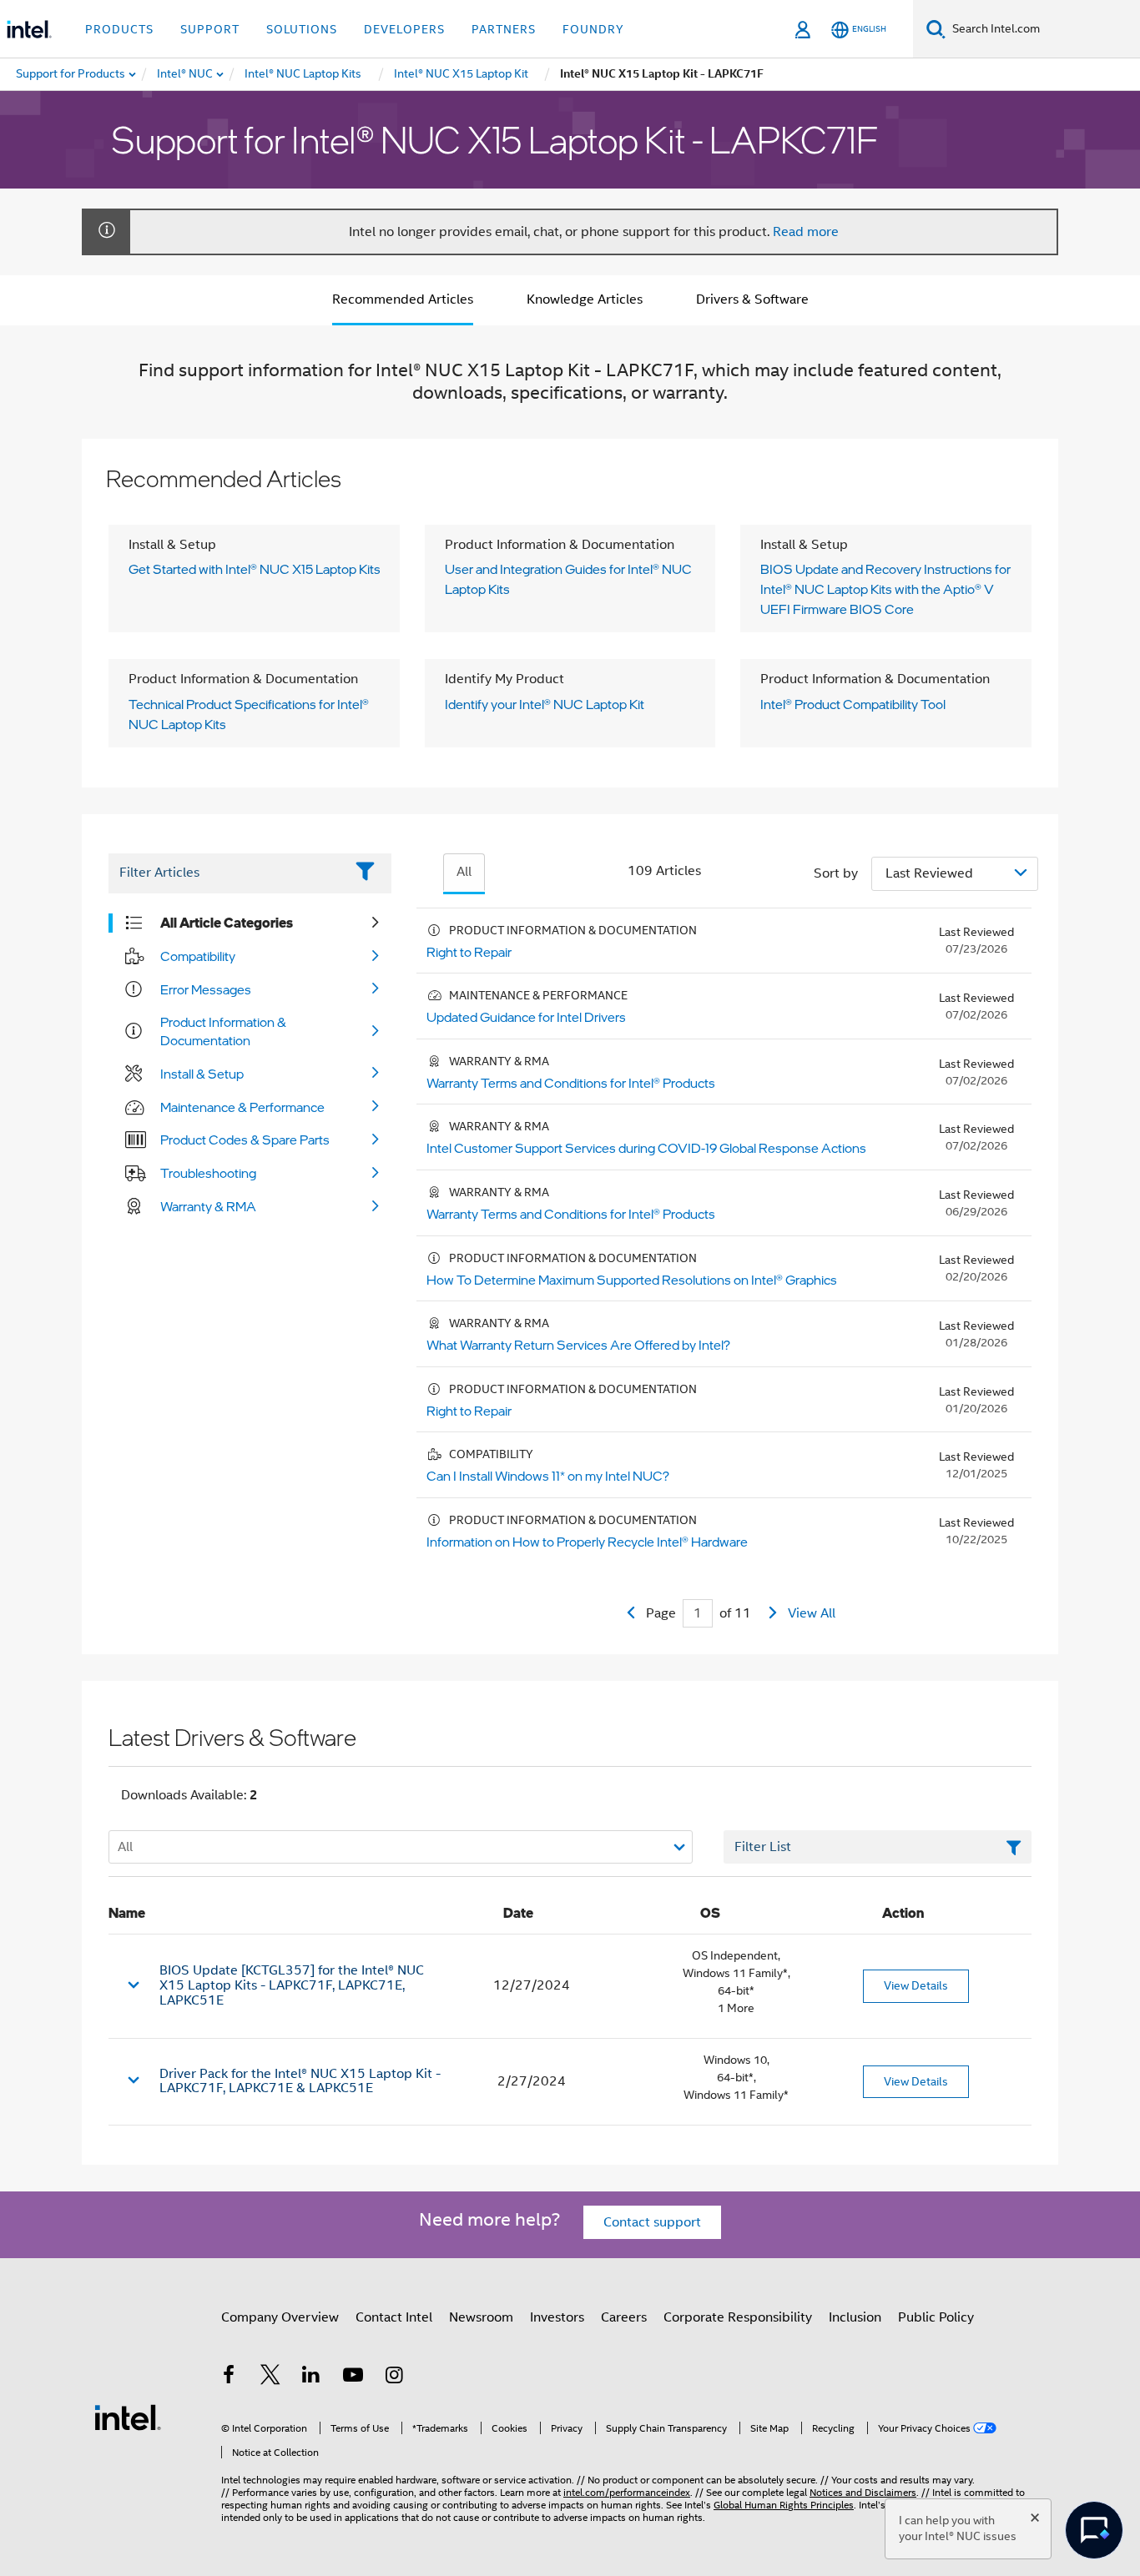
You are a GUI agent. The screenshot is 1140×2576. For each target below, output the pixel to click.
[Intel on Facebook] (229, 2377)
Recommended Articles (403, 299)
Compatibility (198, 956)
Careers (624, 2317)
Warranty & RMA (208, 1206)
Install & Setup (202, 1074)
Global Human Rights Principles (784, 2505)
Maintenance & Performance (242, 1107)
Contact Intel (394, 2317)
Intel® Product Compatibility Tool (853, 704)
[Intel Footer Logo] (128, 2417)
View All (812, 1613)
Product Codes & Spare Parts (245, 1140)
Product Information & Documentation (223, 1031)
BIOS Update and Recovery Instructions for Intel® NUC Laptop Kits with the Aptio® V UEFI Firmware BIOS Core (885, 589)
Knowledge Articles (585, 299)
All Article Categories (227, 923)
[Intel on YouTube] (353, 2377)
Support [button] (210, 29)
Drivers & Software (752, 299)
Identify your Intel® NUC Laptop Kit (545, 704)
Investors (557, 2317)
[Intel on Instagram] (394, 2377)
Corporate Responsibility (738, 2317)
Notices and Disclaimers (863, 2492)
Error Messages (206, 989)
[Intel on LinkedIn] (311, 2377)
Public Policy (936, 2317)
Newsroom (481, 2317)
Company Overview (280, 2317)
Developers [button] (404, 29)
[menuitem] (186, 74)
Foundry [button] (593, 29)
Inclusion (855, 2317)
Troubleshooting (208, 1173)
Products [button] (119, 29)
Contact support (652, 2222)
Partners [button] (504, 29)
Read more (806, 232)
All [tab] (464, 872)
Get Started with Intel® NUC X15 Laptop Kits (255, 569)
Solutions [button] (302, 29)
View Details (916, 1985)
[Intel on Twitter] (270, 2377)
